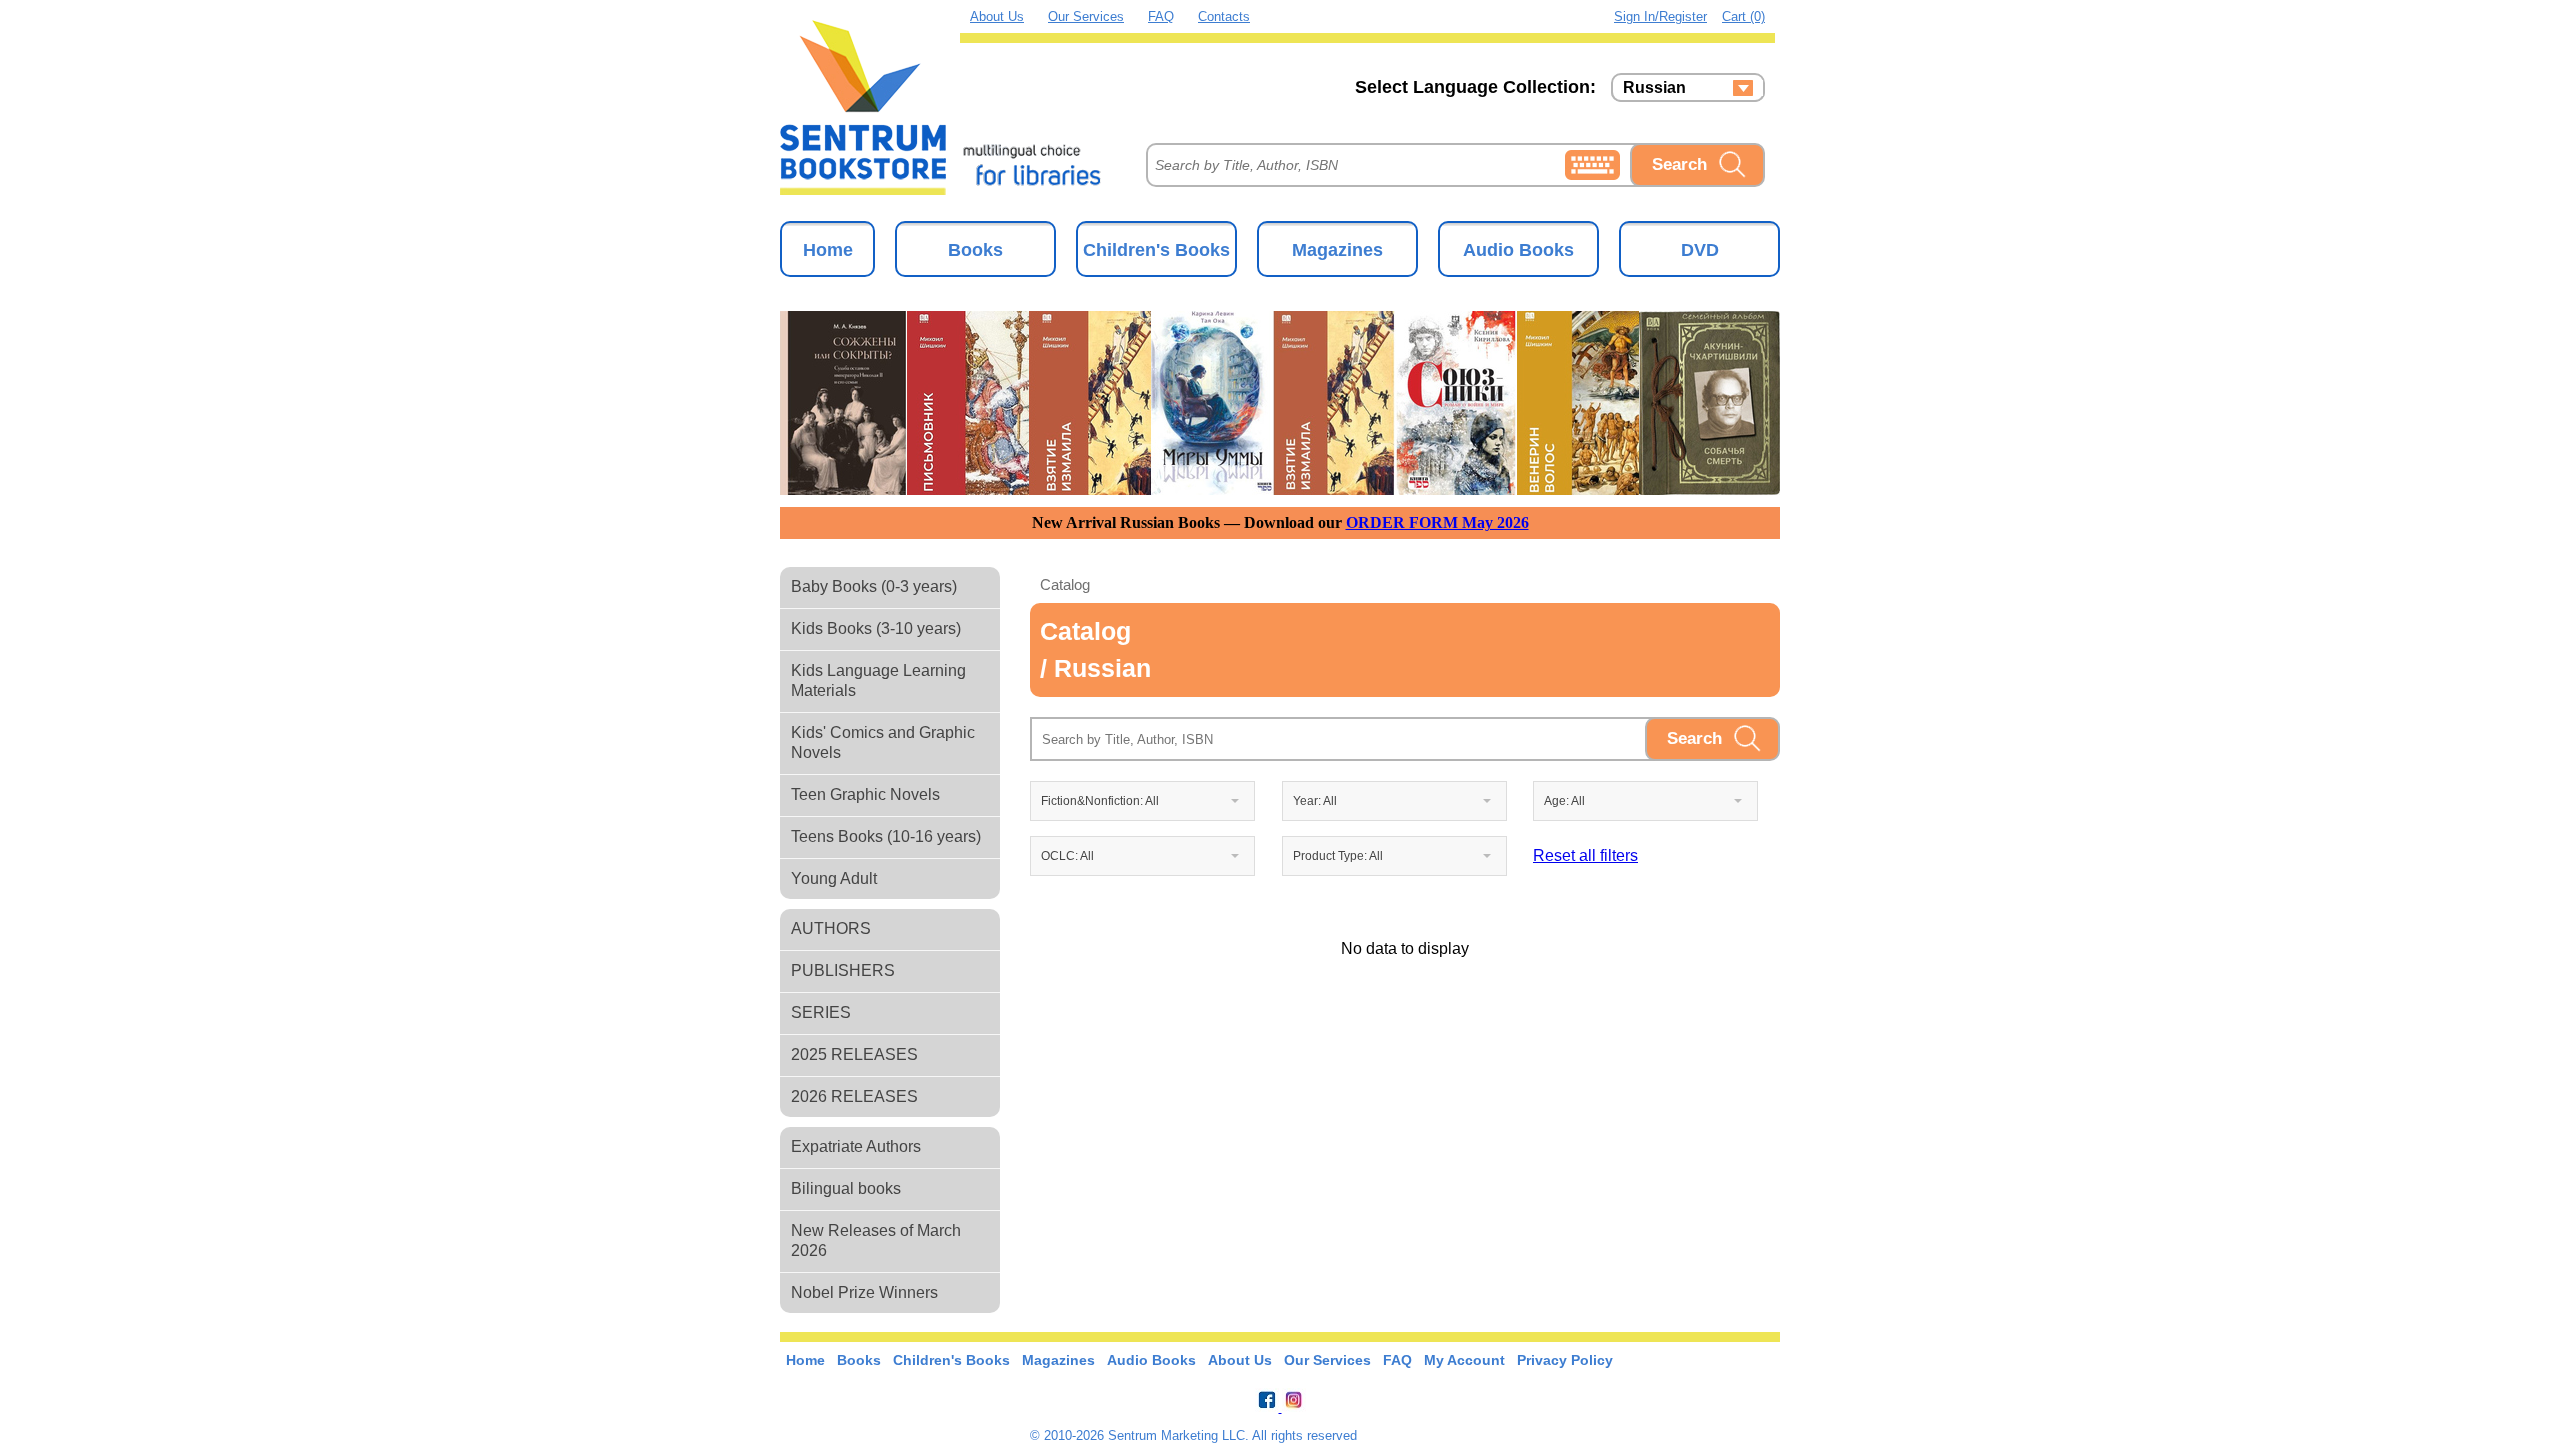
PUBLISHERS (843, 970)
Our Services (1086, 16)
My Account (1464, 1360)
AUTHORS (831, 928)
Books (975, 250)
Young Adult (834, 878)
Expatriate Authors (856, 1146)
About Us (997, 16)
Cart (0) (1743, 16)
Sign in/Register (1660, 16)
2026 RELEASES (854, 1096)
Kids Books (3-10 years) (876, 628)
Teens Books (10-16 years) (886, 836)
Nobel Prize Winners (864, 1292)
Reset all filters (1585, 855)
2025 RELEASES (854, 1054)
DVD (1700, 250)
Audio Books (1518, 250)
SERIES (821, 1012)
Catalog (1065, 584)
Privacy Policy (1565, 1360)
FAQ (1161, 16)
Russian (1654, 88)
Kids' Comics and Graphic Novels (883, 742)
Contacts (1224, 16)
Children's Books (1156, 250)
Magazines (1337, 250)
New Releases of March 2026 (876, 1240)
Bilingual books (846, 1188)
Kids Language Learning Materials (878, 680)
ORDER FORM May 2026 (1437, 522)
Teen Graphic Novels (865, 794)
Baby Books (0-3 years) (874, 586)
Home (828, 250)
